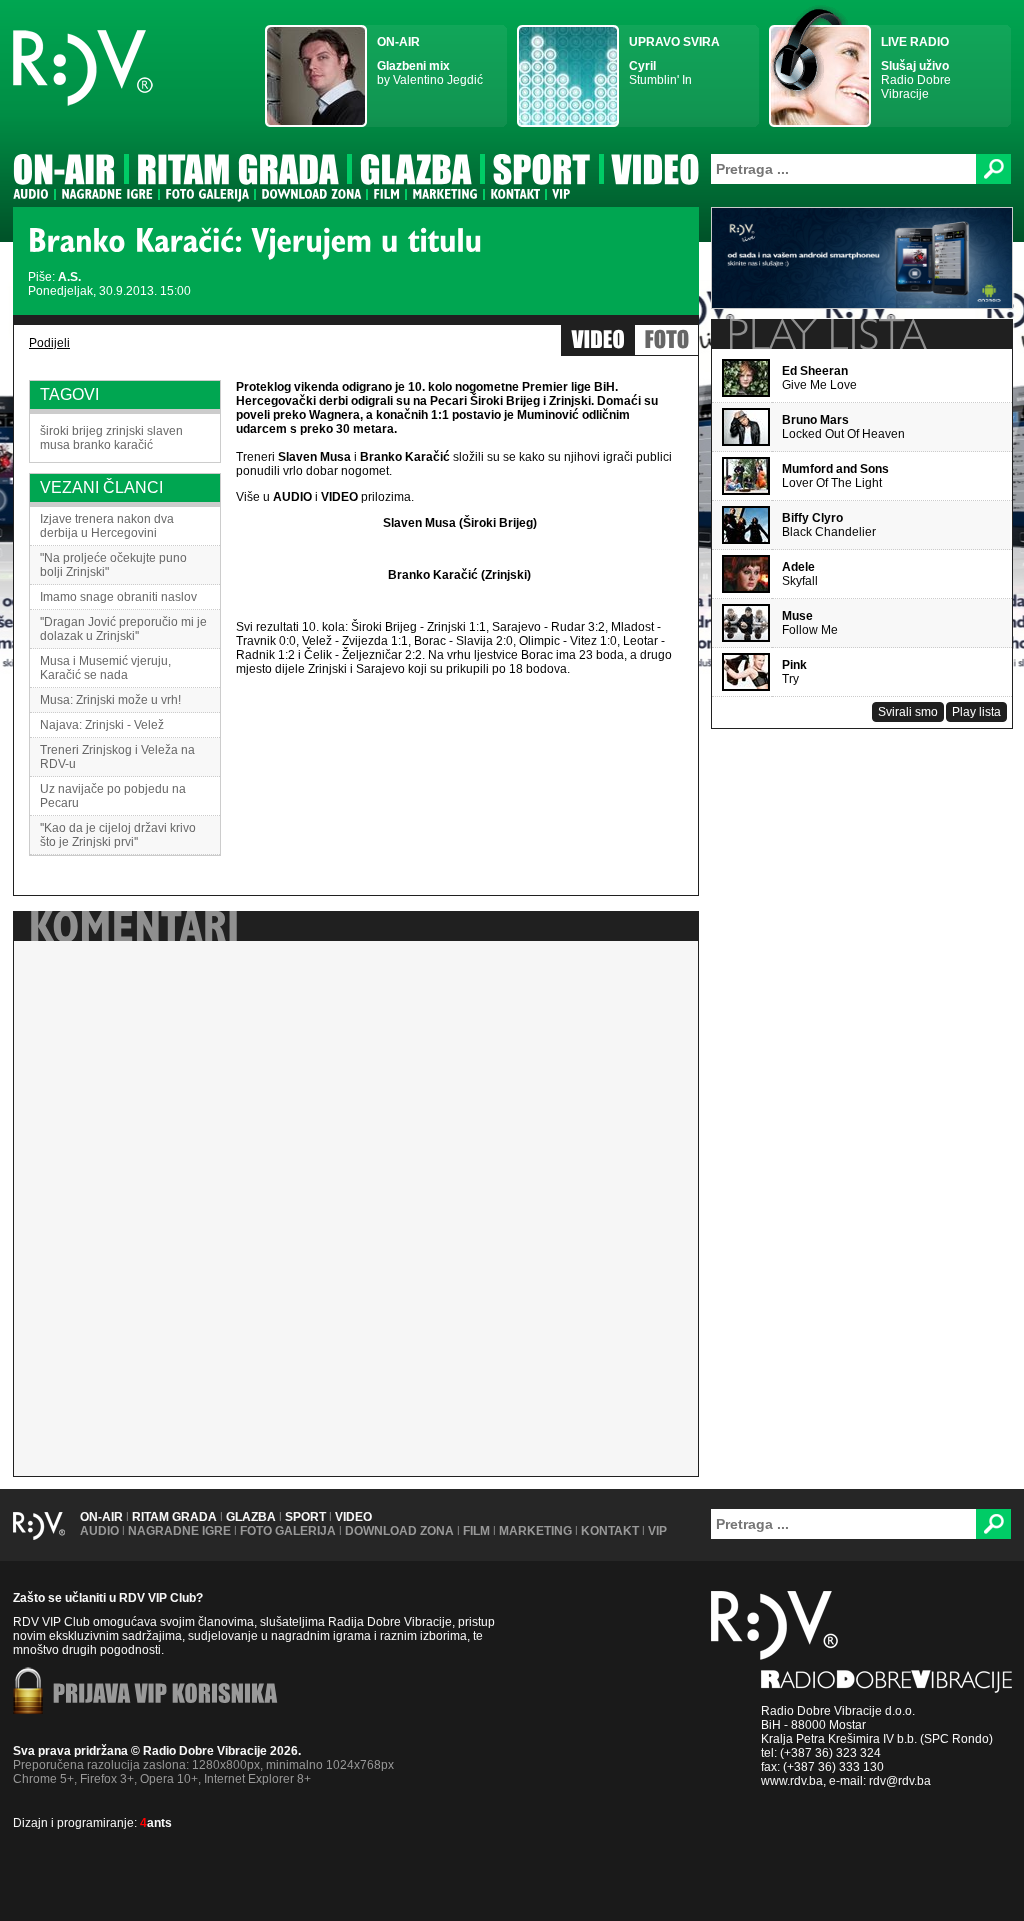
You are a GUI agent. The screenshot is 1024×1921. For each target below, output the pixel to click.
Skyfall (800, 574)
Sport (305, 1517)
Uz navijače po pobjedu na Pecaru (113, 796)
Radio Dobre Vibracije (916, 68)
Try (794, 672)
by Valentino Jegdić (430, 61)
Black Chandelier (829, 525)
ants (156, 1823)
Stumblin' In (674, 61)
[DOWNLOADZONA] (311, 194)
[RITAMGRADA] (238, 172)
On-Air (101, 1517)
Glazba (251, 1517)
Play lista (976, 712)
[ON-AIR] (64, 172)
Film (476, 1531)
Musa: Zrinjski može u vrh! (110, 700)
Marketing (535, 1531)
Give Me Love (819, 378)
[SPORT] (542, 172)
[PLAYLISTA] (826, 334)
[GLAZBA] (416, 172)
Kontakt (610, 1531)
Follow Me (810, 623)
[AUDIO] (31, 194)
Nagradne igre (179, 1531)
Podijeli (49, 343)
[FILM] (386, 194)
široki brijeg (71, 431)
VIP (657, 1531)
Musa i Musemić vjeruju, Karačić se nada (105, 668)
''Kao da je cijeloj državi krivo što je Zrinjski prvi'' (118, 835)
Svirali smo (908, 712)
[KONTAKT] (515, 194)
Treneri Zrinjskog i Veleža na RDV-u (117, 757)
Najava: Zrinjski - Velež (102, 725)
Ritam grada (174, 1517)
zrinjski (125, 431)
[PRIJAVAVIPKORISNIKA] (165, 1695)
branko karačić (113, 445)
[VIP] (561, 194)
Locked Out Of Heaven (843, 427)
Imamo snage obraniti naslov (118, 597)
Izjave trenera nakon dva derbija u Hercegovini (107, 526)
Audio (99, 1531)
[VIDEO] (656, 172)
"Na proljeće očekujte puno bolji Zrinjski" (113, 565)
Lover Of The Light (835, 476)
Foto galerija (288, 1531)
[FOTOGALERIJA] (207, 194)
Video (353, 1517)
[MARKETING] (445, 194)
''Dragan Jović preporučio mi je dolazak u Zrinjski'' (123, 629)
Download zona (399, 1531)
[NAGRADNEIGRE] (107, 194)
